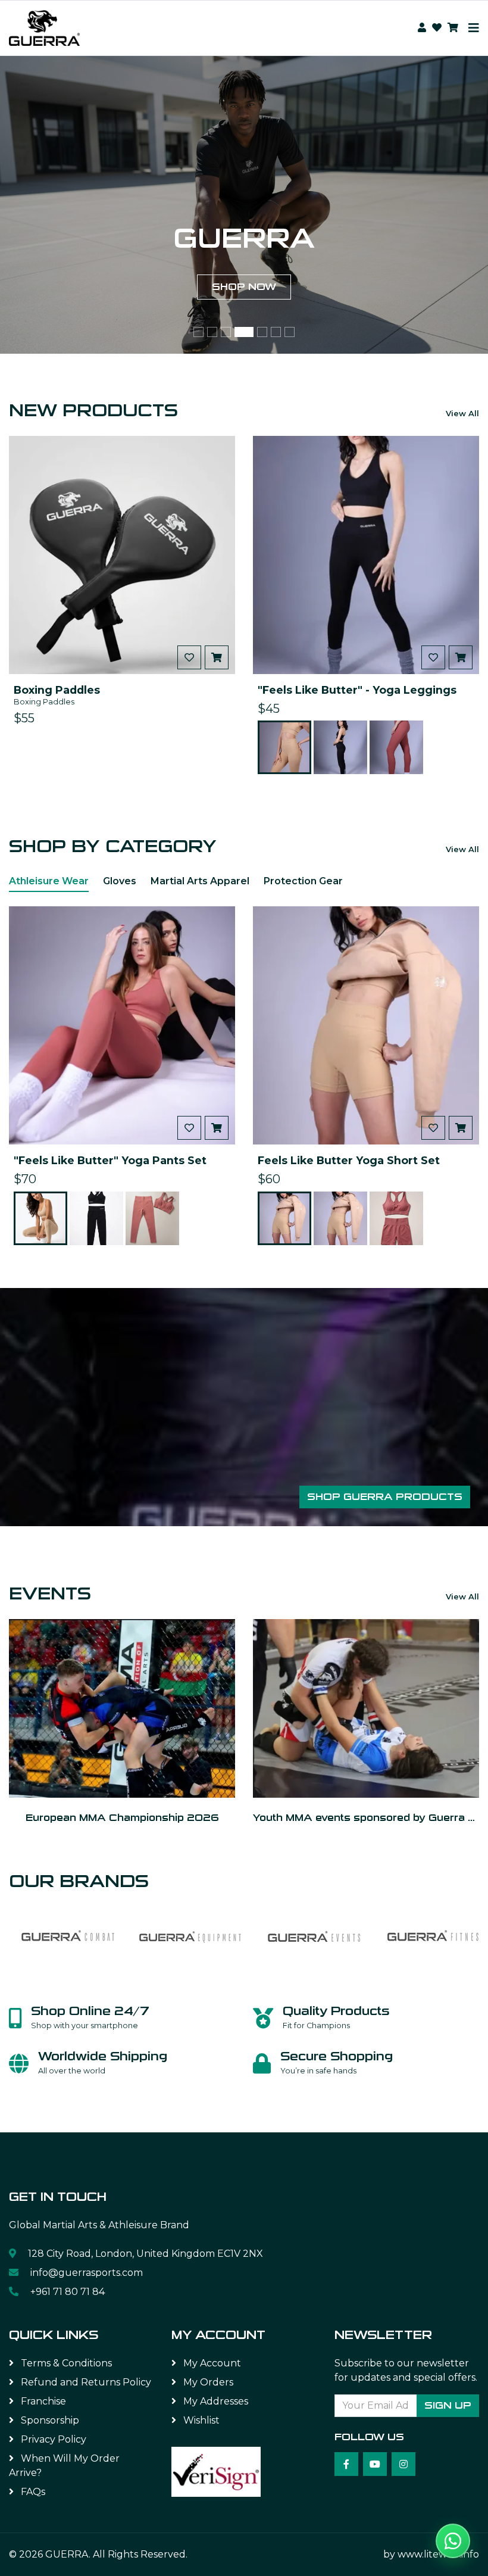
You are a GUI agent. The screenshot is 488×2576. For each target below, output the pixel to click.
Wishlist (200, 2420)
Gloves (120, 881)
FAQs (32, 2492)
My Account (211, 2363)
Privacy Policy (52, 2439)
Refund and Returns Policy (85, 2382)
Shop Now (244, 298)
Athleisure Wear (49, 881)
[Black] (340, 747)
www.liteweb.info (438, 2554)
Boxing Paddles (57, 690)
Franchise (42, 2401)
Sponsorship (49, 2420)
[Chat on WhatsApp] (453, 2541)
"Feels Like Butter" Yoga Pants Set (110, 1160)
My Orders (207, 2382)
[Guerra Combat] (68, 1935)
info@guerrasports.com (87, 2273)
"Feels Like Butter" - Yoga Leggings (357, 690)
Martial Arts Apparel (200, 881)
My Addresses (215, 2401)
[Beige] (284, 747)
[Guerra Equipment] (190, 1935)
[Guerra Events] (312, 1935)
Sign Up (448, 2405)
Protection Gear (303, 881)
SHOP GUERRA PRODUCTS (385, 1497)
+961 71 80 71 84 (66, 2292)
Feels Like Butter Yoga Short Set (349, 1160)
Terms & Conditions (65, 2363)
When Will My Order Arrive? (64, 2466)
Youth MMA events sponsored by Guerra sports (366, 1818)
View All (462, 413)
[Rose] (396, 747)
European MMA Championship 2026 (122, 1818)
